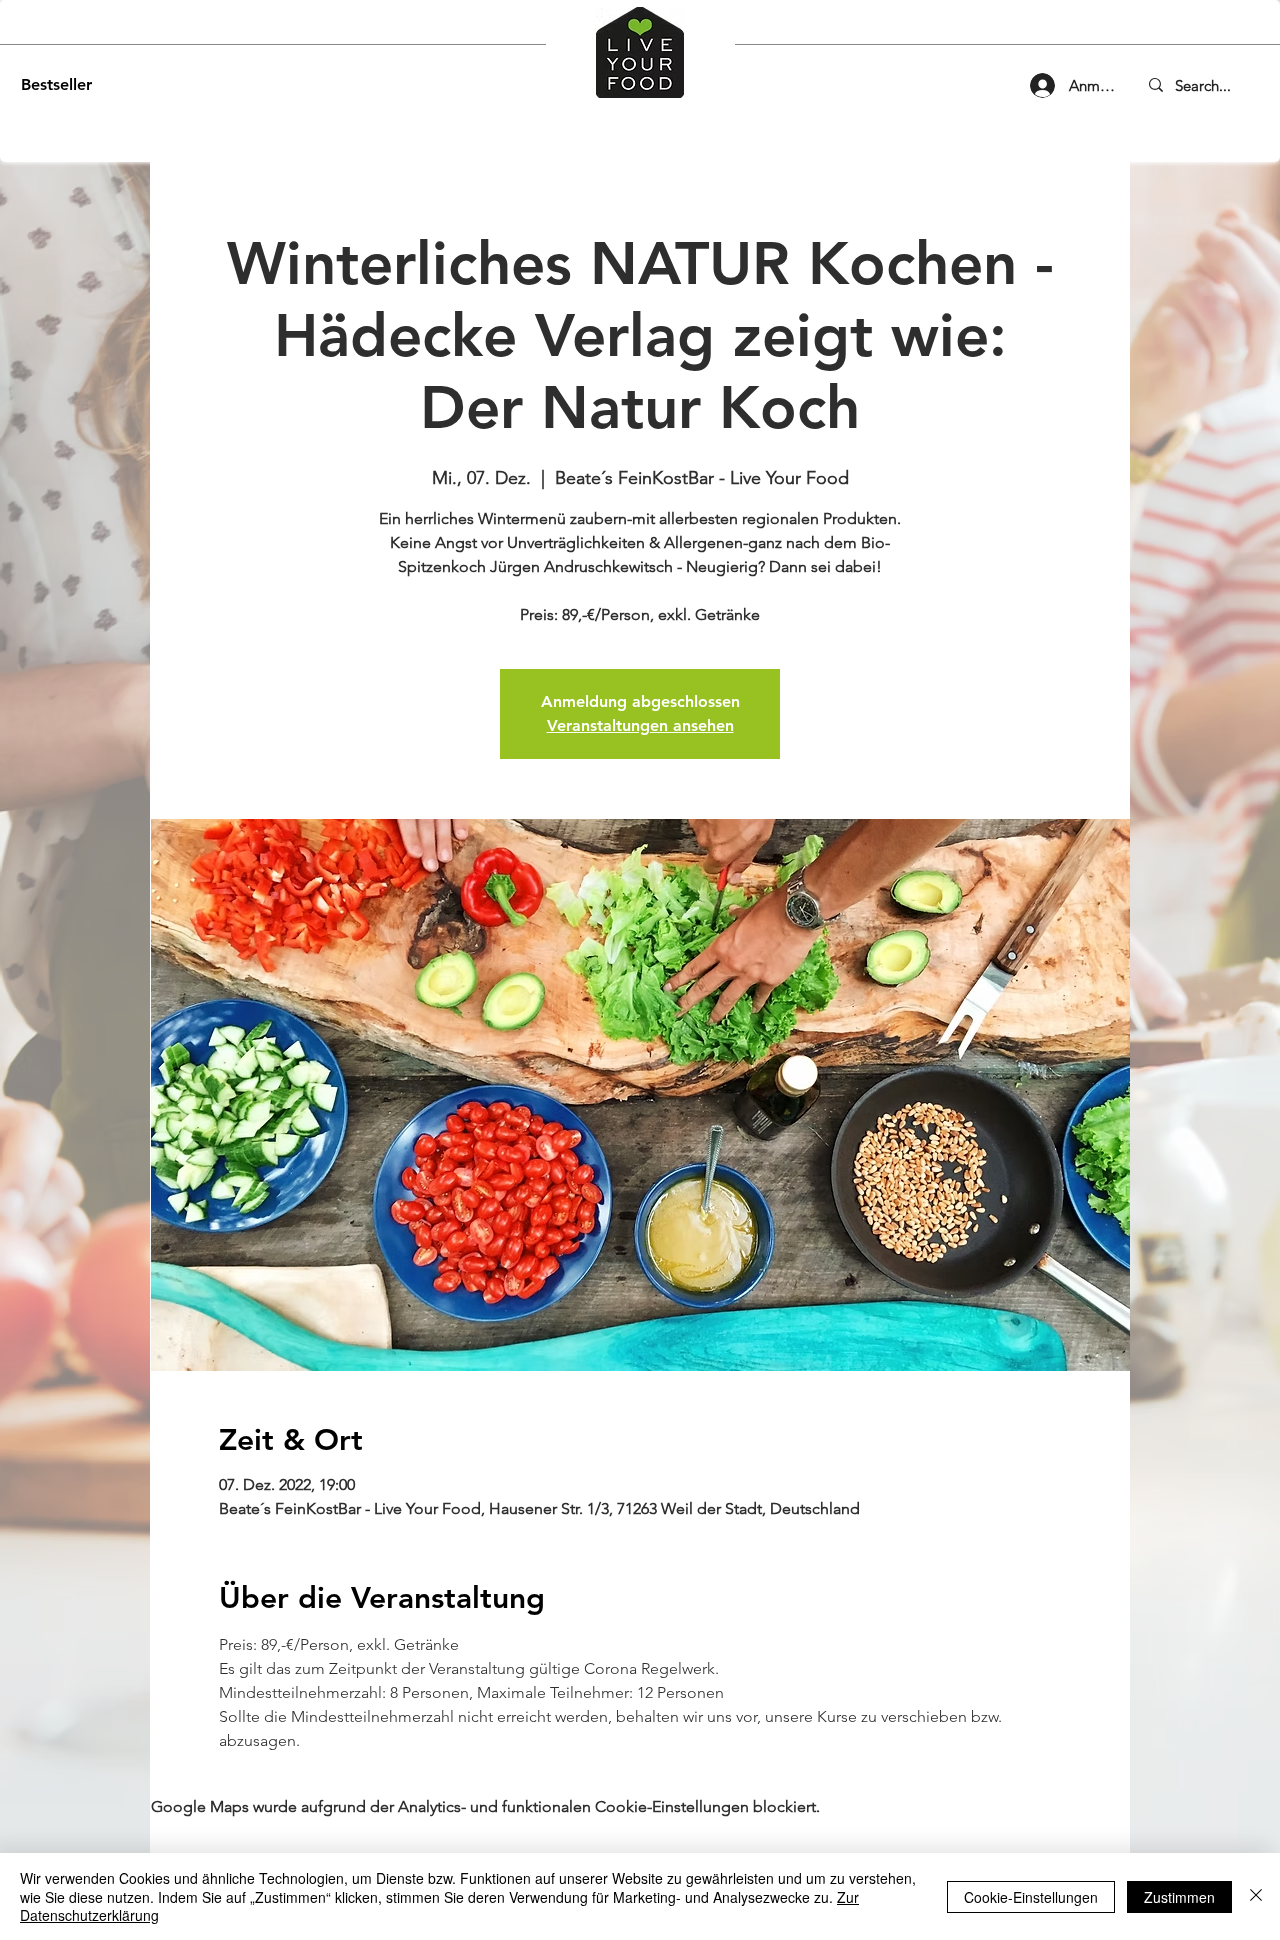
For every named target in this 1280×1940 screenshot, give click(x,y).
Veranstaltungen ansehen (640, 725)
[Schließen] (1256, 1896)
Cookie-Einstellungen (1031, 1897)
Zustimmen (1179, 1897)
